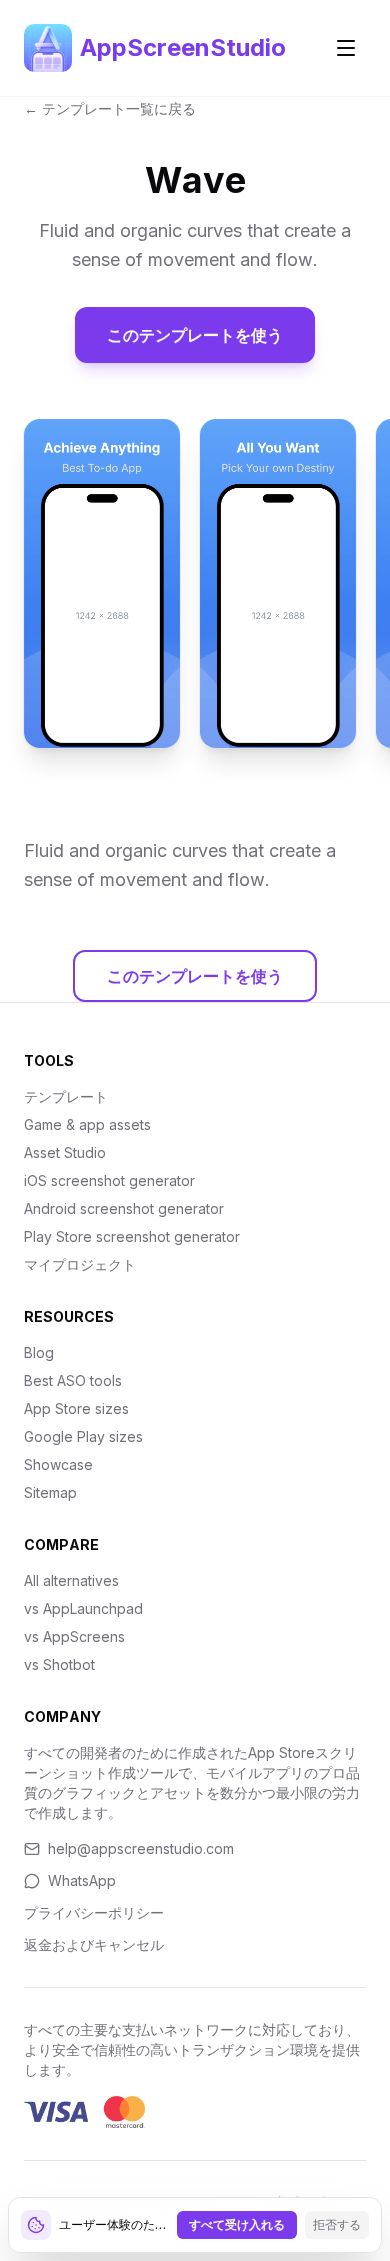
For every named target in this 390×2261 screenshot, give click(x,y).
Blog (39, 1352)
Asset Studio (65, 1152)
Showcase (58, 1464)
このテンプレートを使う (195, 335)
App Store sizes (76, 1408)
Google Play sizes (83, 1436)
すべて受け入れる (237, 2224)
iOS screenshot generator (109, 1180)
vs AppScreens (74, 1636)
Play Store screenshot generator (132, 1236)
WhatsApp (82, 1880)
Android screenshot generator (124, 1208)
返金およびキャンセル (94, 1944)
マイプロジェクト (80, 1264)
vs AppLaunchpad (83, 1608)
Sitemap (50, 1492)
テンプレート (66, 1096)
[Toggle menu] (346, 48)
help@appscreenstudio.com (141, 1848)
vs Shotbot (59, 1664)
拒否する (337, 2224)
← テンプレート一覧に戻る (110, 108)
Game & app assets (87, 1124)
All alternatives (71, 1580)
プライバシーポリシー (94, 1912)
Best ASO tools (73, 1380)
